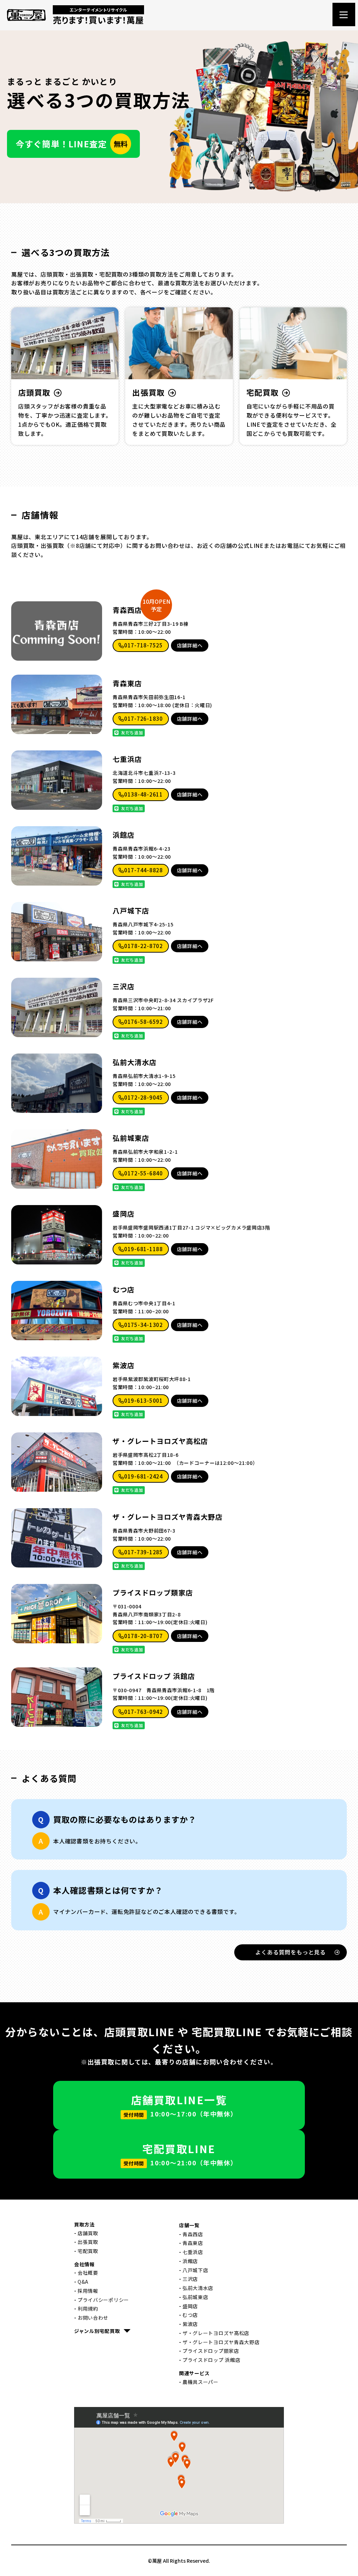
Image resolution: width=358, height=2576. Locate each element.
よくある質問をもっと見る (291, 1952)
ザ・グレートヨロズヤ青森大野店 (168, 1517)
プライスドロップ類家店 (153, 1593)
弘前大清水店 (135, 1062)
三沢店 (124, 986)
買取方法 (84, 2224)
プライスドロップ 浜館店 (154, 1676)
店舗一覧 (189, 2225)
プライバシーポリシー (103, 2300)
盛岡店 (124, 1214)
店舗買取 (88, 2233)
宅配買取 (88, 2251)
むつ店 (124, 1290)
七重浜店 (127, 759)
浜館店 (124, 835)
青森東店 (127, 683)
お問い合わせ (93, 2318)
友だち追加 (131, 732)
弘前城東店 (131, 1138)
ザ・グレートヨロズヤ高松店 (160, 1441)
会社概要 (88, 2273)
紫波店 (124, 1365)
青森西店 (127, 610)
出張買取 (88, 2242)
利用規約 (88, 2309)
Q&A (83, 2282)
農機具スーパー (201, 2382)
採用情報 (88, 2291)
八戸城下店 (131, 911)
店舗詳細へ (190, 645)
